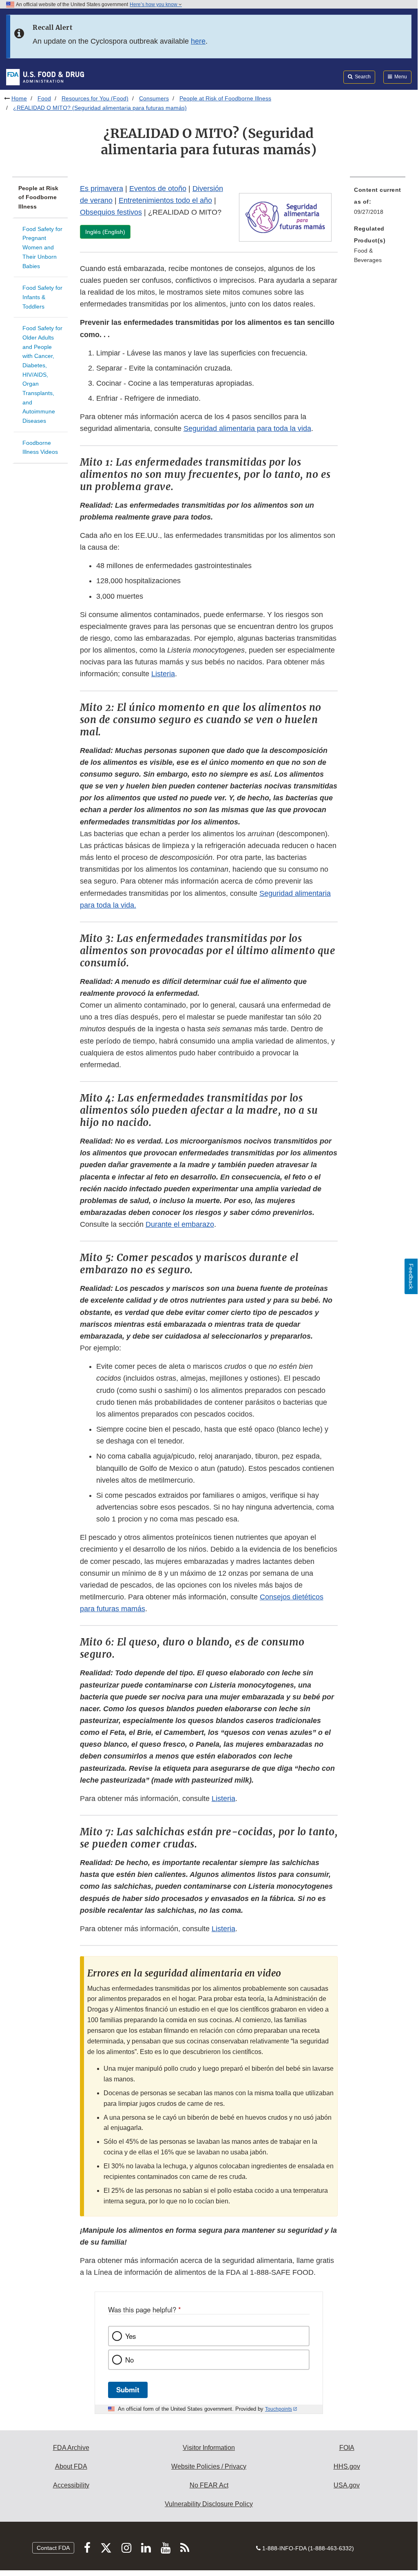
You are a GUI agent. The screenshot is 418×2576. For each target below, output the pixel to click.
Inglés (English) (105, 232)
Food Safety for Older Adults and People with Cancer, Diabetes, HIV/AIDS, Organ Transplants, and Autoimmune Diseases (42, 374)
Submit (128, 2389)
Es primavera (102, 189)
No (129, 2360)
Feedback (411, 1276)
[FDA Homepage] (45, 77)
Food (44, 98)
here (198, 41)
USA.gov (347, 2485)
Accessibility (71, 2485)
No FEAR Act (209, 2485)
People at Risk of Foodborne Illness (225, 98)
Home (19, 98)
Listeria (163, 674)
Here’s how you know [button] (154, 4)
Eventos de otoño (158, 189)
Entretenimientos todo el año (165, 200)
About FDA (71, 2466)
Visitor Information (209, 2448)
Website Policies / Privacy (209, 2466)
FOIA (347, 2448)
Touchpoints (279, 2409)
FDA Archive (71, 2448)
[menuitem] (378, 203)
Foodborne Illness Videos (40, 447)
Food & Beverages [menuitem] (368, 255)
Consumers (154, 98)
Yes (130, 2336)
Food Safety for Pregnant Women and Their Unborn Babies (42, 248)
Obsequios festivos (111, 212)
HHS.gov (347, 2466)
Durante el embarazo (180, 1224)
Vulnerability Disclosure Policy (209, 2504)
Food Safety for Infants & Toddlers (42, 297)
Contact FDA (53, 2548)
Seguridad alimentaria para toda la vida (247, 429)
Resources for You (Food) (95, 98)
